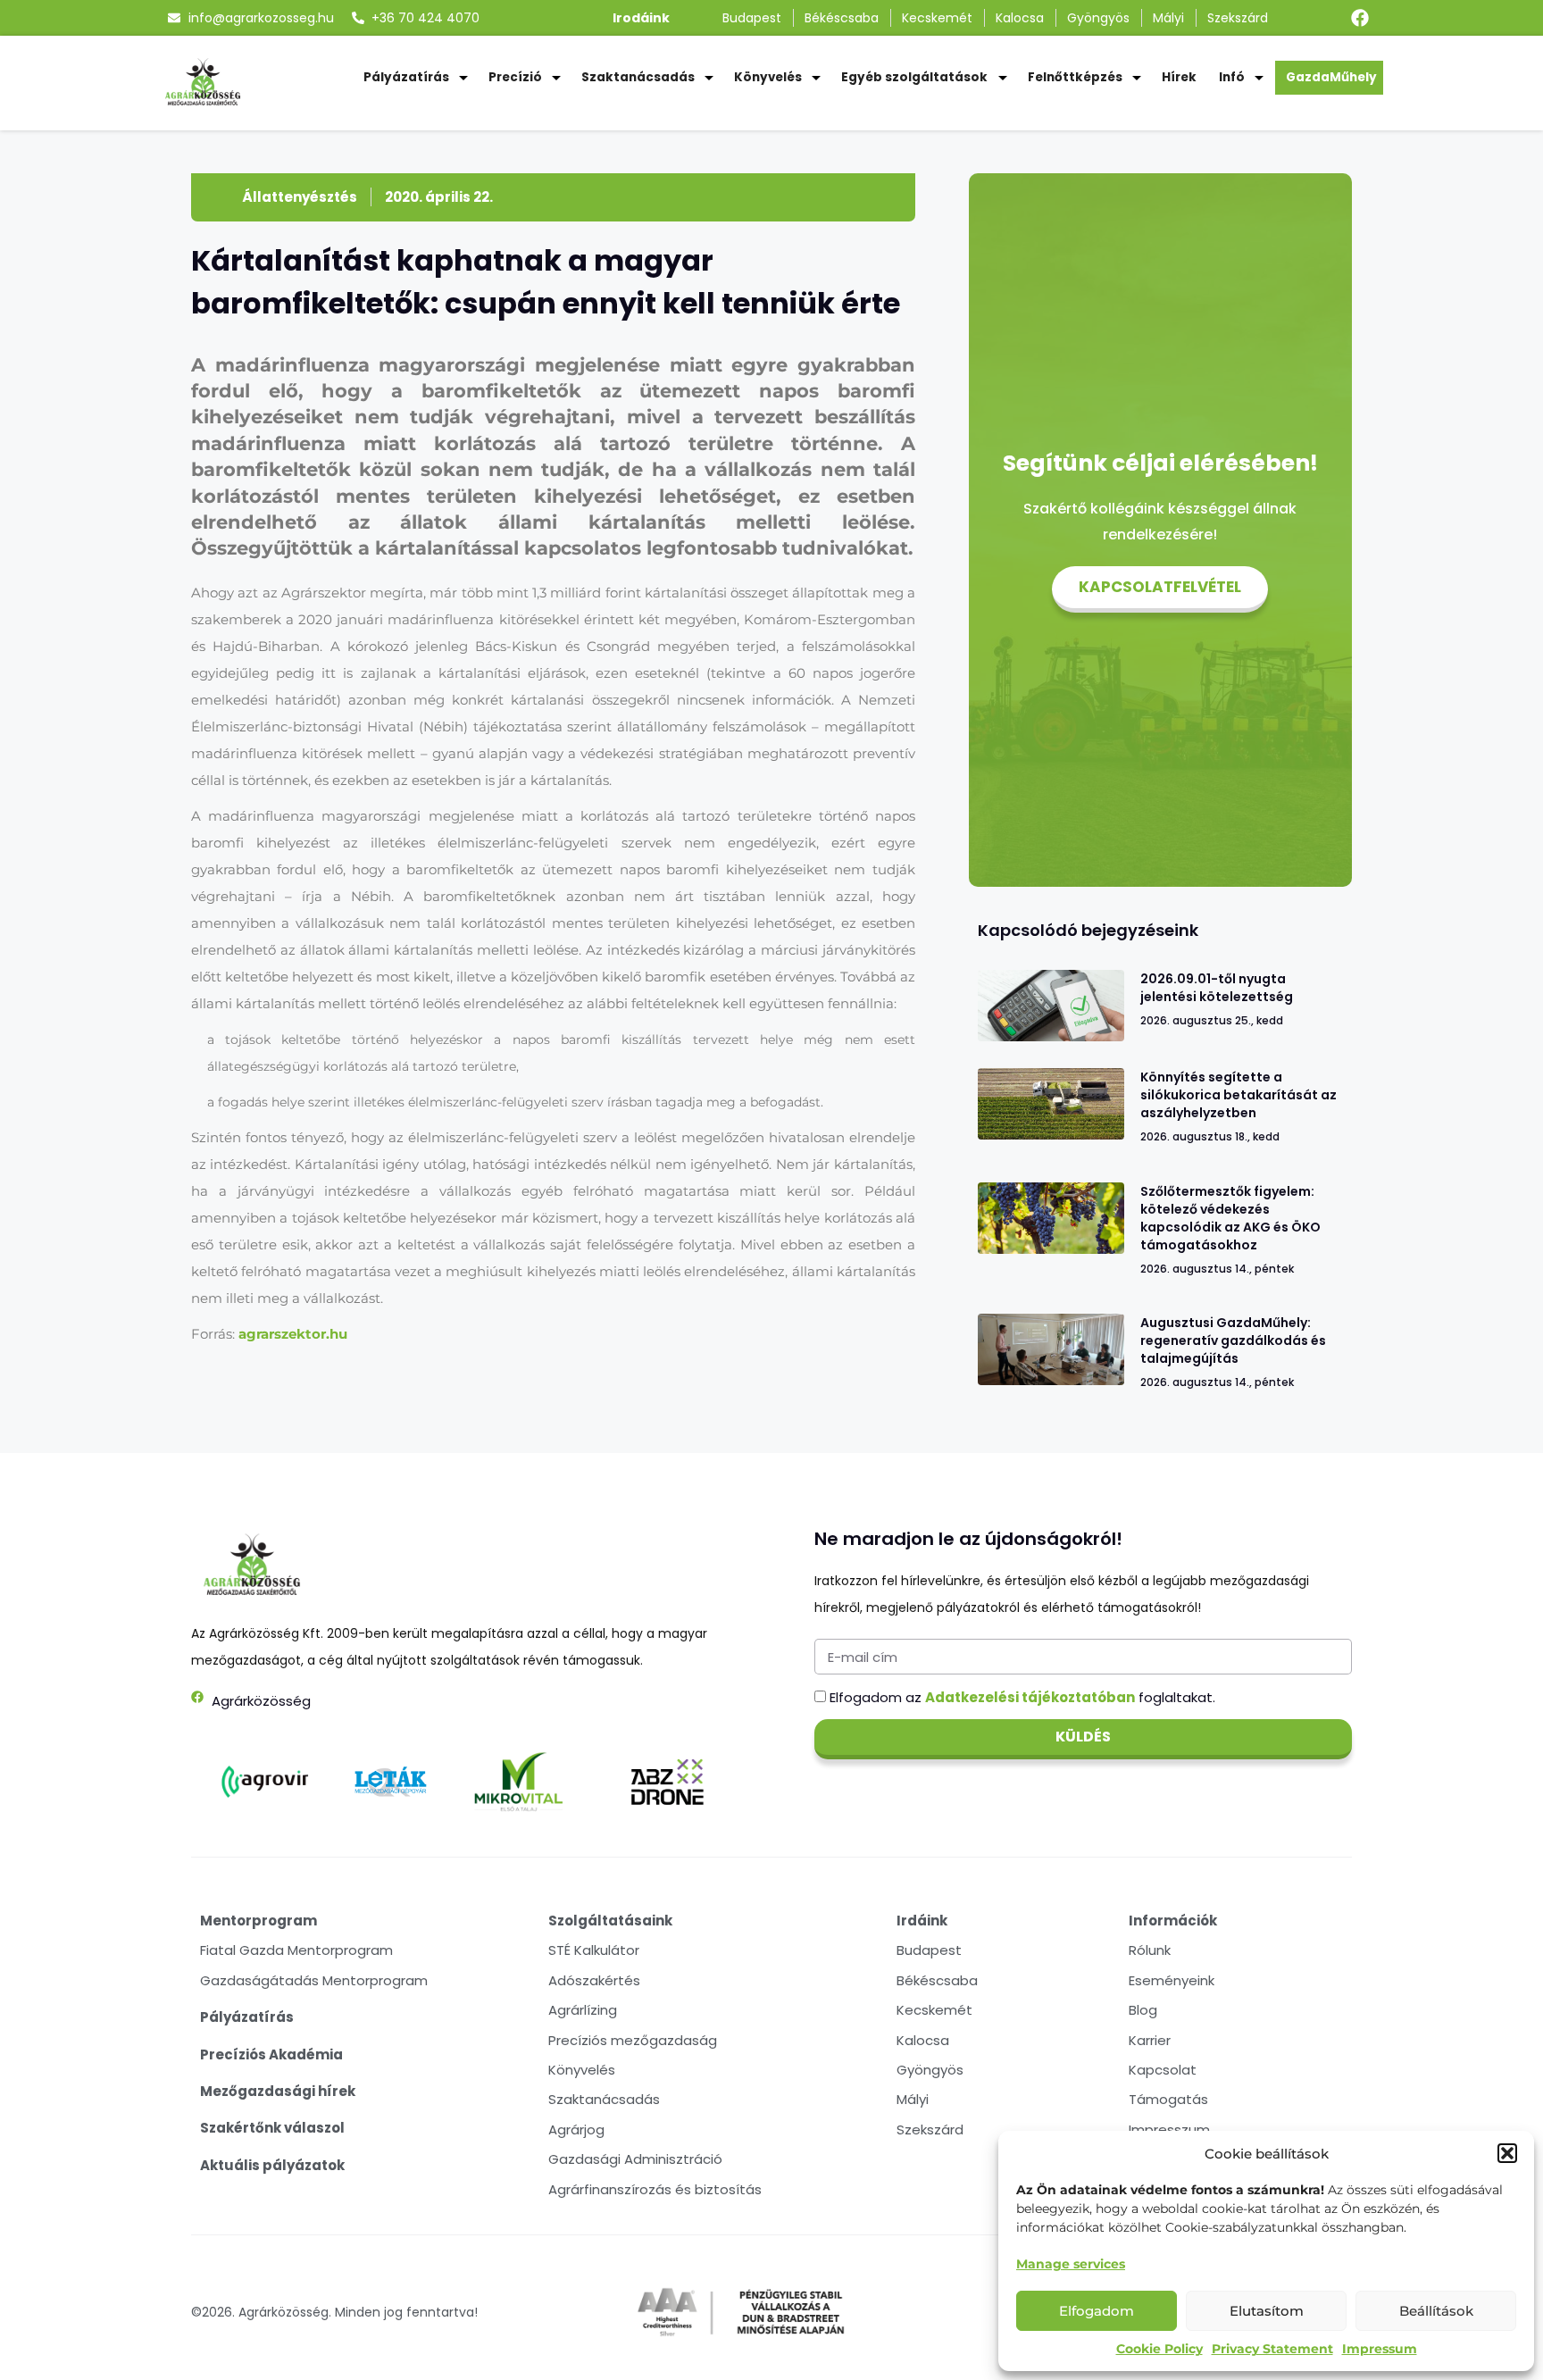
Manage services (1071, 2264)
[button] (1507, 2153)
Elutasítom (1267, 2311)
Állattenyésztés (300, 197)
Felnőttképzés (1075, 77)
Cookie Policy (1159, 2349)
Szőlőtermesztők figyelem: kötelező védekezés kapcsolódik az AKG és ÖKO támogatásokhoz (1230, 1218)
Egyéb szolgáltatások (914, 77)
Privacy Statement (1272, 2349)
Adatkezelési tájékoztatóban (1030, 1697)
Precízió (515, 77)
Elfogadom (1097, 2311)
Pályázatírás (406, 77)
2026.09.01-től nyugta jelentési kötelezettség (1217, 988)
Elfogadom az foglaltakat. (1022, 1697)
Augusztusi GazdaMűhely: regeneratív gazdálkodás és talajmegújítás (1233, 1340)
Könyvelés (768, 77)
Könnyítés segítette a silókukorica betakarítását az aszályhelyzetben (1239, 1095)
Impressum (1380, 2349)
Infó (1232, 77)
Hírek (1179, 77)
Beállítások (1436, 2311)
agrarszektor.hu (293, 1334)
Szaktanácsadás (638, 77)
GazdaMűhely (1331, 77)
